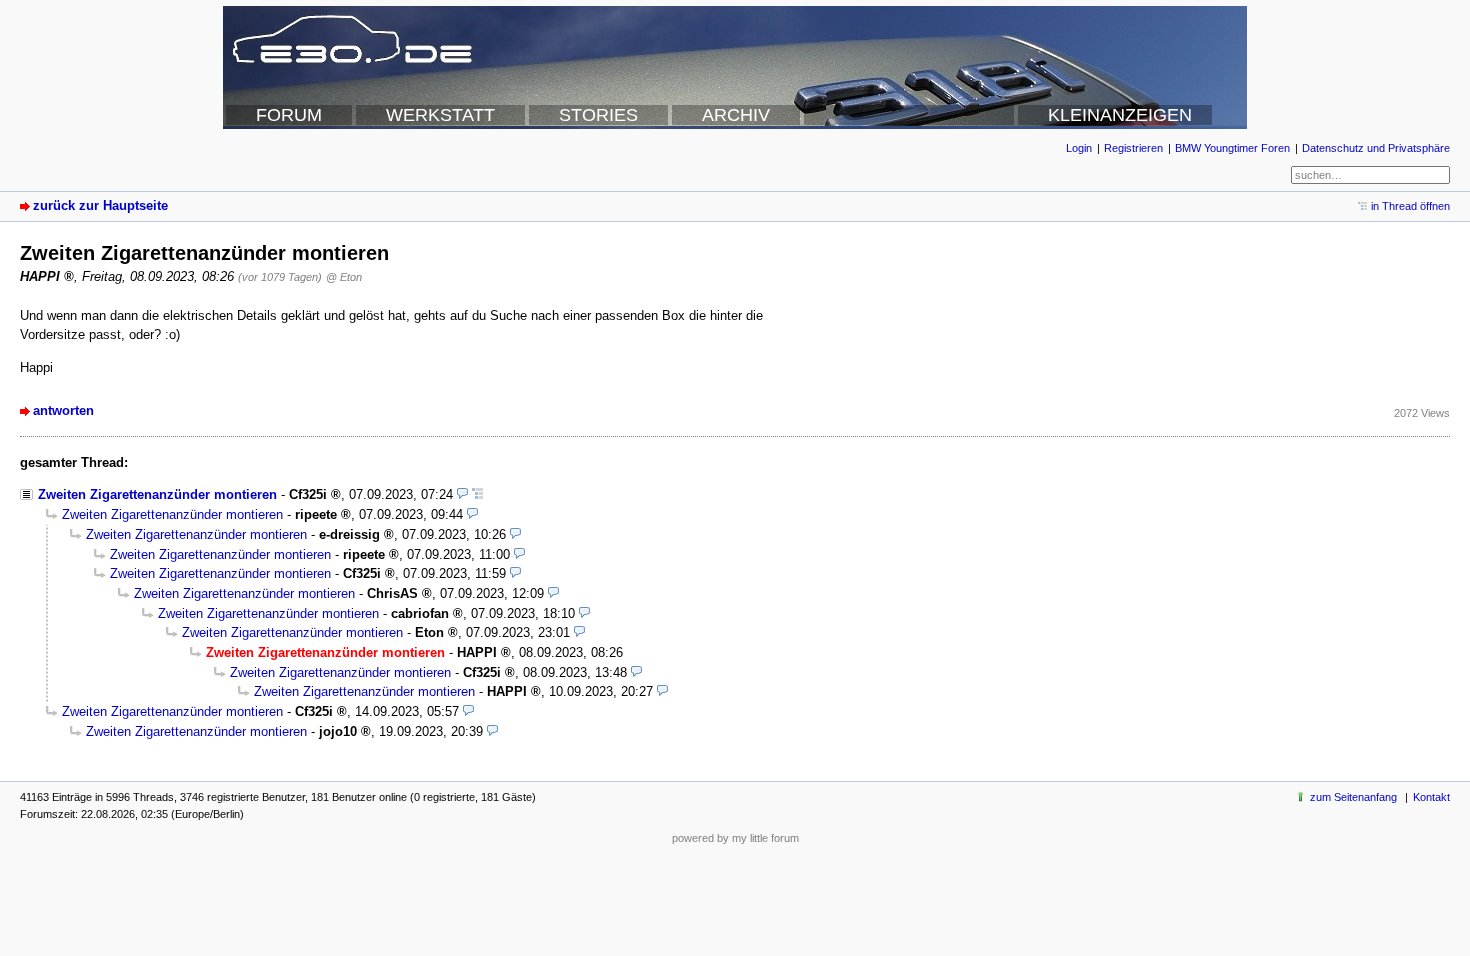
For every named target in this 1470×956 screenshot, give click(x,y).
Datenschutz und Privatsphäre (1376, 148)
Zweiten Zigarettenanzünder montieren (157, 494)
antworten (63, 410)
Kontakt (1431, 797)
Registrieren (1133, 148)
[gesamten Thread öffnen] (477, 494)
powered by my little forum (735, 838)
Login (1079, 148)
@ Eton (344, 277)
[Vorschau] (462, 494)
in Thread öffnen (1410, 206)
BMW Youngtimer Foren (1232, 148)
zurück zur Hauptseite (100, 205)
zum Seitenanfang (1353, 797)
